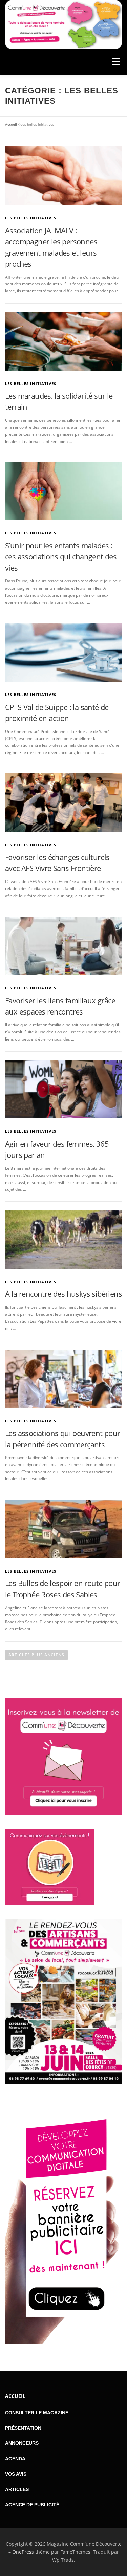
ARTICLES (17, 2489)
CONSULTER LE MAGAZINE (37, 2413)
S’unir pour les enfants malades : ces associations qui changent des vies (61, 556)
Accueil (11, 124)
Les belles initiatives (31, 218)
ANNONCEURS (22, 2443)
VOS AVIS (16, 2474)
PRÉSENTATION (23, 2428)
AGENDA (15, 2459)
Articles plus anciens (36, 1655)
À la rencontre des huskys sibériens (63, 1294)
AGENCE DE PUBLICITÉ (32, 2505)
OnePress (23, 2552)
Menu (115, 62)
